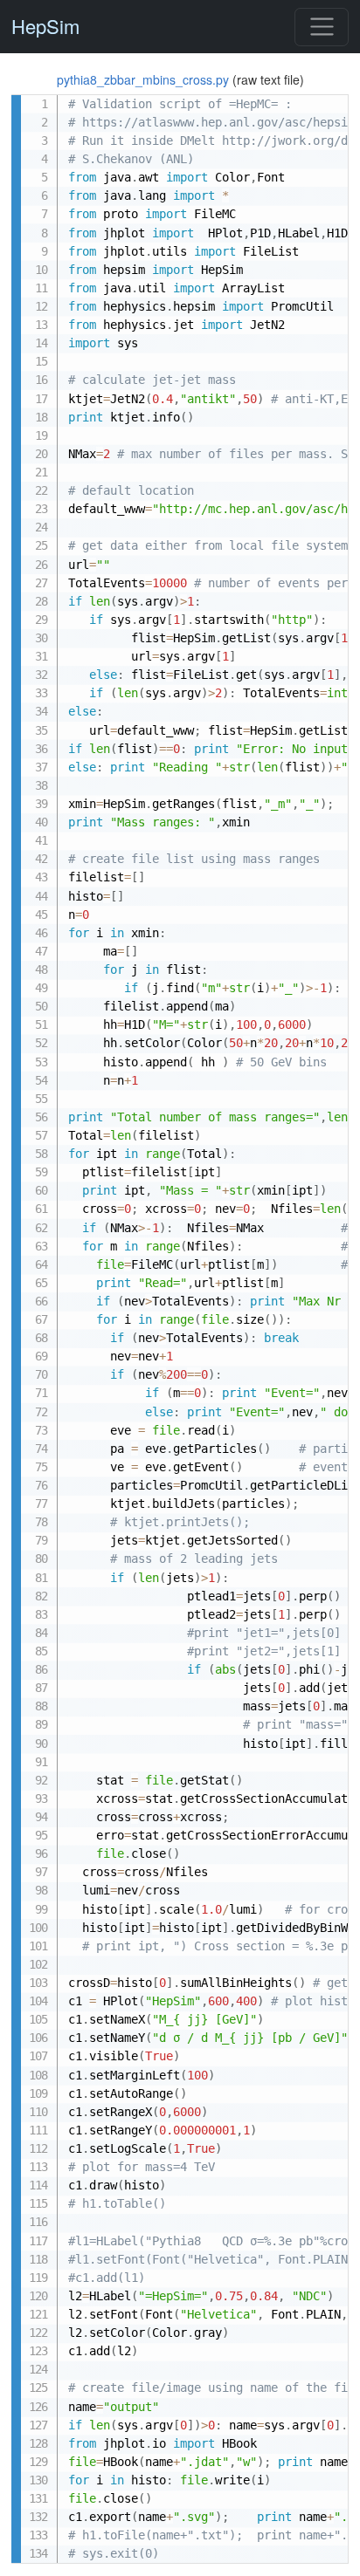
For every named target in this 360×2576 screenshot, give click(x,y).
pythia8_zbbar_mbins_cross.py (145, 79)
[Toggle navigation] (321, 27)
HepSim (45, 27)
